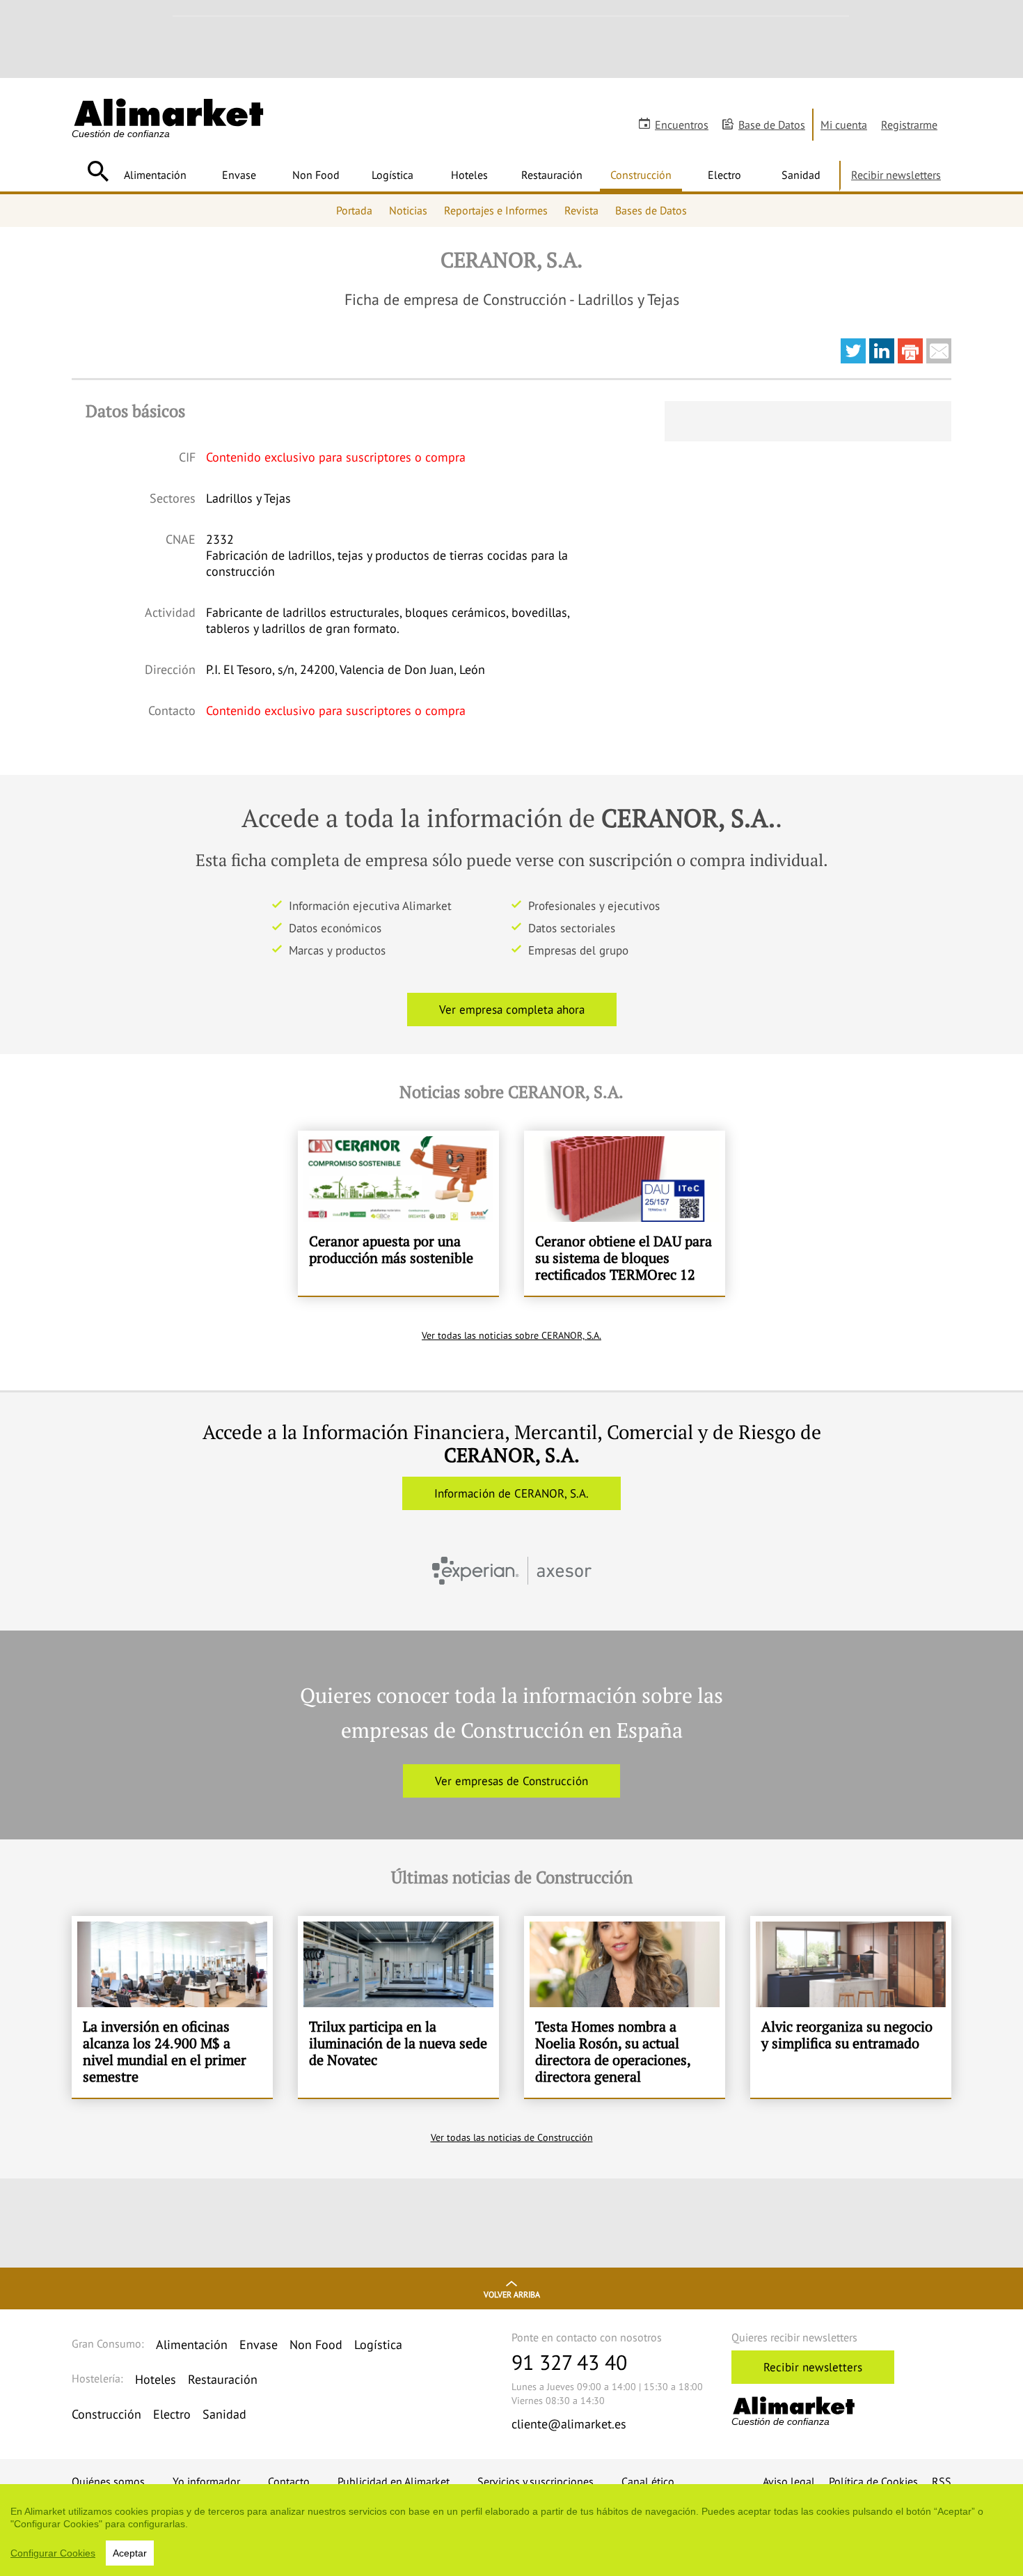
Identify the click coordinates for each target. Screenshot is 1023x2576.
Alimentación (155, 175)
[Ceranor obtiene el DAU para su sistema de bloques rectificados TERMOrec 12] (625, 1214)
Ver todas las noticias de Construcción (512, 2137)
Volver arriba (512, 2294)
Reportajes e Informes (496, 210)
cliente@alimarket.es (569, 2424)
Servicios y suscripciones (536, 2481)
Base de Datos (772, 125)
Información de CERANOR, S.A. (511, 1493)
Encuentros (682, 125)
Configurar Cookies (53, 2553)
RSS (942, 2481)
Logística (392, 175)
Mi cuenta (844, 125)
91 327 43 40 (569, 2362)
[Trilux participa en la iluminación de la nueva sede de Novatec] (398, 2007)
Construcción (641, 175)
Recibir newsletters (896, 175)
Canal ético (648, 2481)
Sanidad (801, 175)
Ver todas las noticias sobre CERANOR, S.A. (511, 1335)
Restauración (552, 175)
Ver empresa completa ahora (512, 1010)
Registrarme (909, 125)
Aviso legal (789, 2481)
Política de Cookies (873, 2481)
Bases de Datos (651, 210)
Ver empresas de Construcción (511, 1781)
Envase (239, 175)
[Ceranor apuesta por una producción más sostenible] (398, 1214)
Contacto (289, 2481)
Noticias (408, 210)
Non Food (316, 175)
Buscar (98, 171)
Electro (724, 175)
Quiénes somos (108, 2481)
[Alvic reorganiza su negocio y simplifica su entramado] (851, 2007)
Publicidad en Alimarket (394, 2481)
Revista (581, 210)
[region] (511, 2530)
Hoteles (469, 175)
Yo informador (206, 2481)
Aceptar (130, 2553)
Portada (354, 210)
